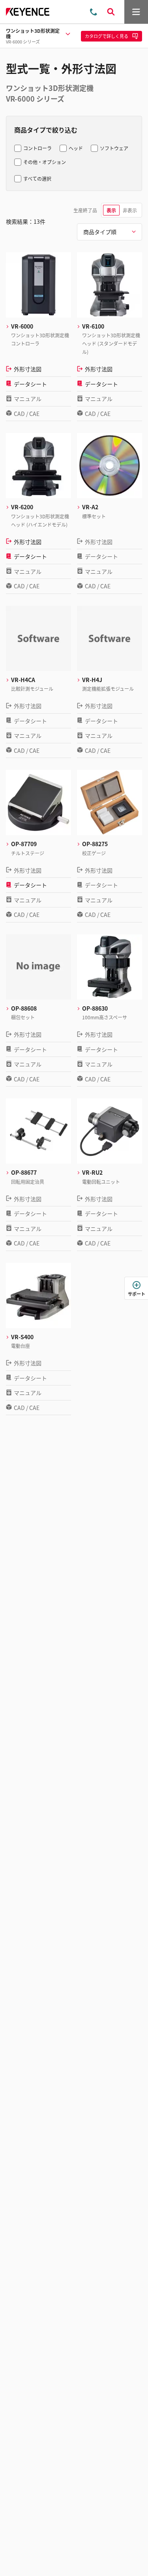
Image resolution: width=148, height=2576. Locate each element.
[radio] (111, 210)
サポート (137, 1294)
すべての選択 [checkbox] (37, 179)
